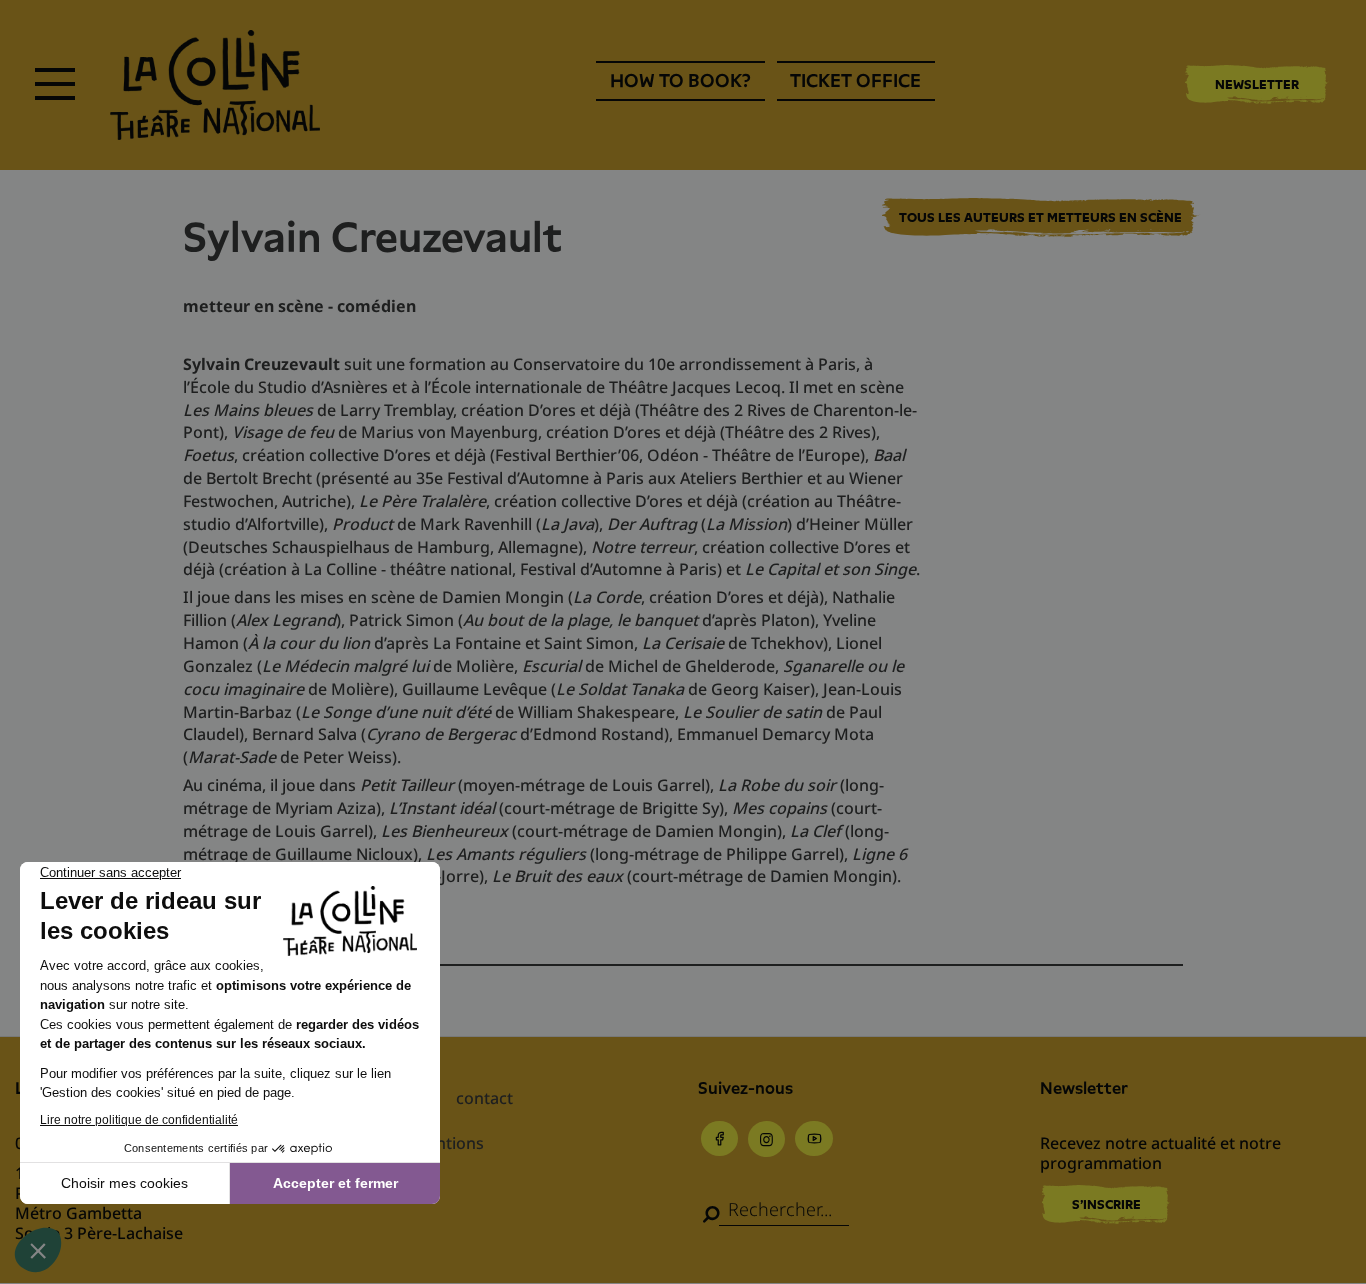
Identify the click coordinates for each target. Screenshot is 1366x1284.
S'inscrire (1106, 1204)
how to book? (680, 80)
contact (484, 1098)
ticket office (855, 80)
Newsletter (1257, 84)
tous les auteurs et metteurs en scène (1040, 218)
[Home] (215, 85)
